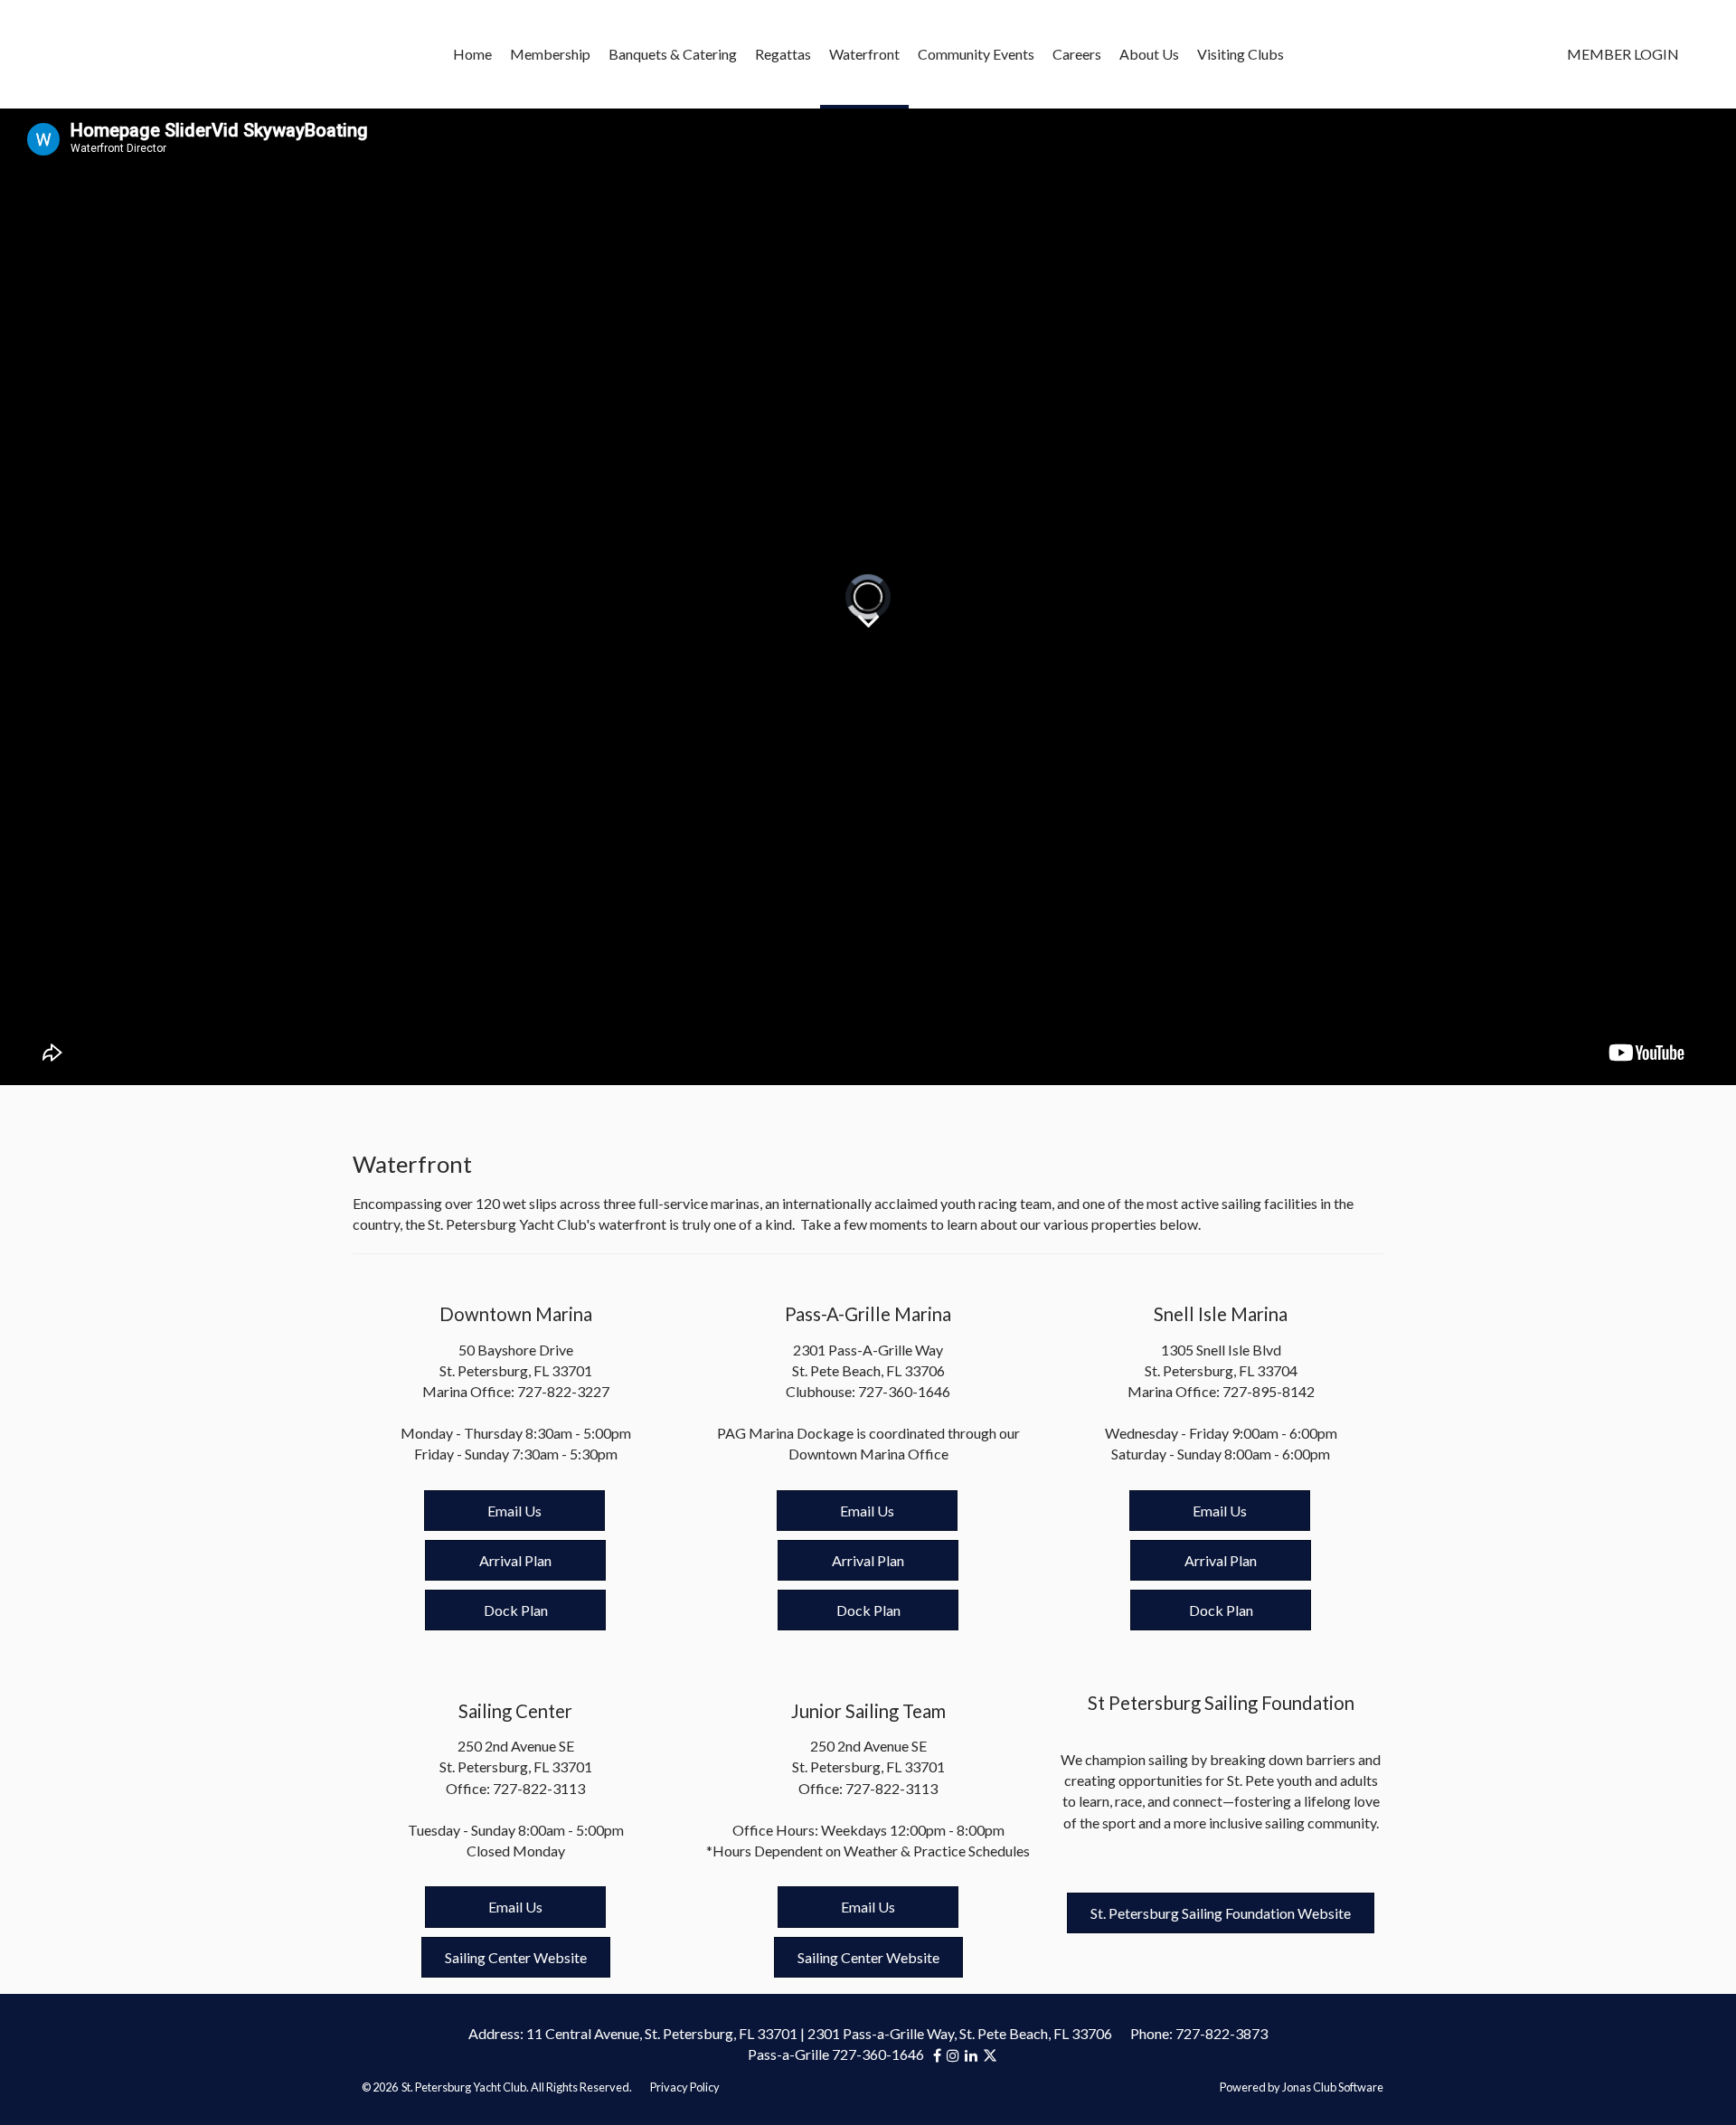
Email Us (514, 1511)
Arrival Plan (515, 1560)
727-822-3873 (1222, 2033)
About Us (1149, 54)
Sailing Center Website (516, 1957)
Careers (1077, 54)
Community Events (976, 54)
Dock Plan (516, 1610)
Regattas (783, 54)
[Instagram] (956, 2055)
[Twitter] (990, 2055)
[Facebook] (940, 2055)
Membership (550, 54)
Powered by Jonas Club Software (1302, 2087)
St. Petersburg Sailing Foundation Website (1221, 1913)
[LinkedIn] (974, 2055)
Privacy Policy (685, 2087)
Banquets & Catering (673, 54)
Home (472, 54)
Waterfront (864, 54)
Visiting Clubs (1241, 54)
